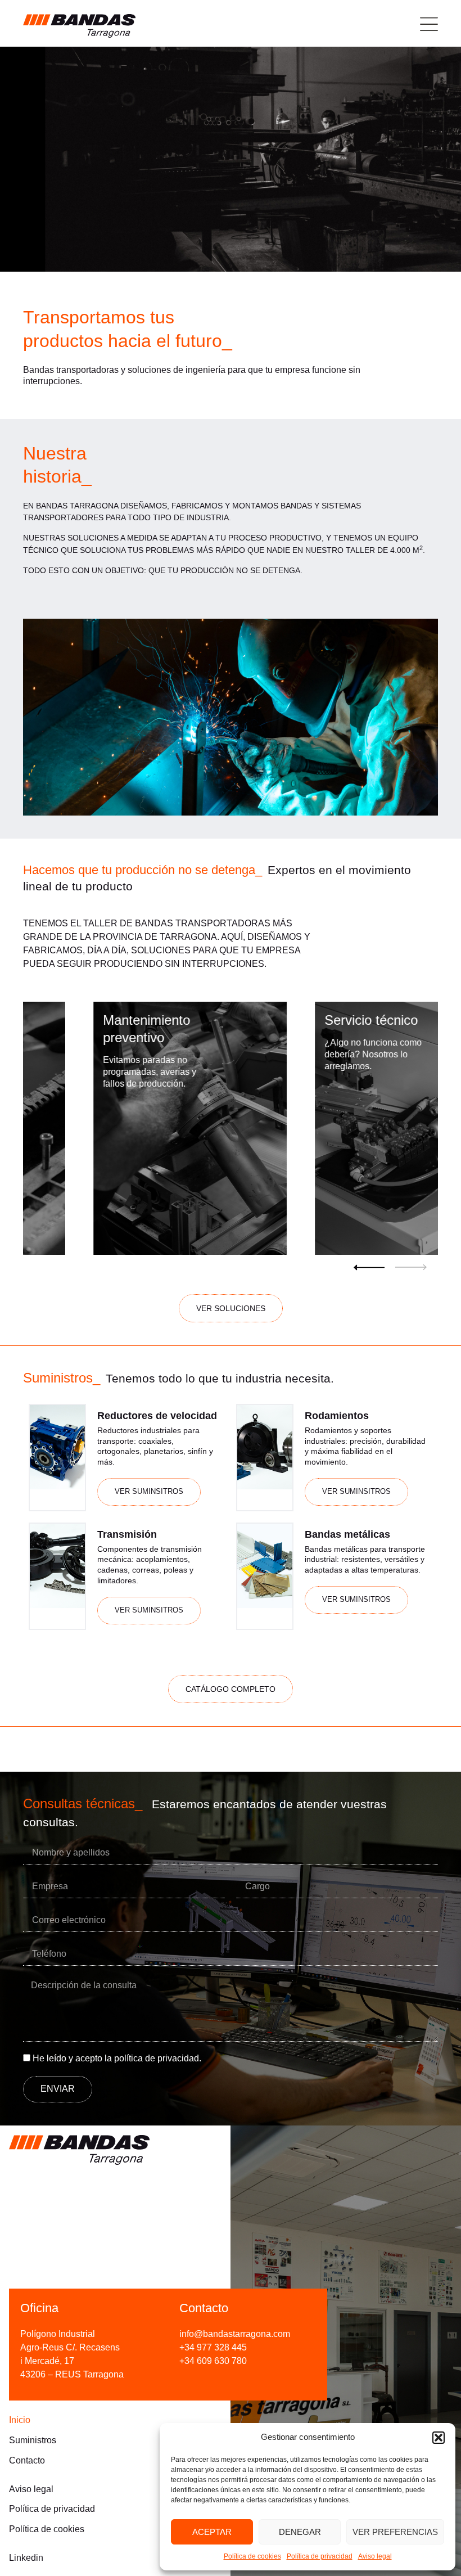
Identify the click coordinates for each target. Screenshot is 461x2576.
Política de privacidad (320, 2556)
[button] (439, 2438)
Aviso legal (375, 2556)
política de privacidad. (158, 2059)
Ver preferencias (395, 2532)
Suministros (33, 2440)
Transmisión (127, 1534)
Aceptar (212, 2532)
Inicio (20, 2420)
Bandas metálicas (347, 1534)
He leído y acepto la (117, 2059)
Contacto (27, 2460)
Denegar (300, 2532)
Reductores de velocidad (157, 1416)
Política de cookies (252, 2556)
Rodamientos (337, 1416)
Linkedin (26, 2558)
